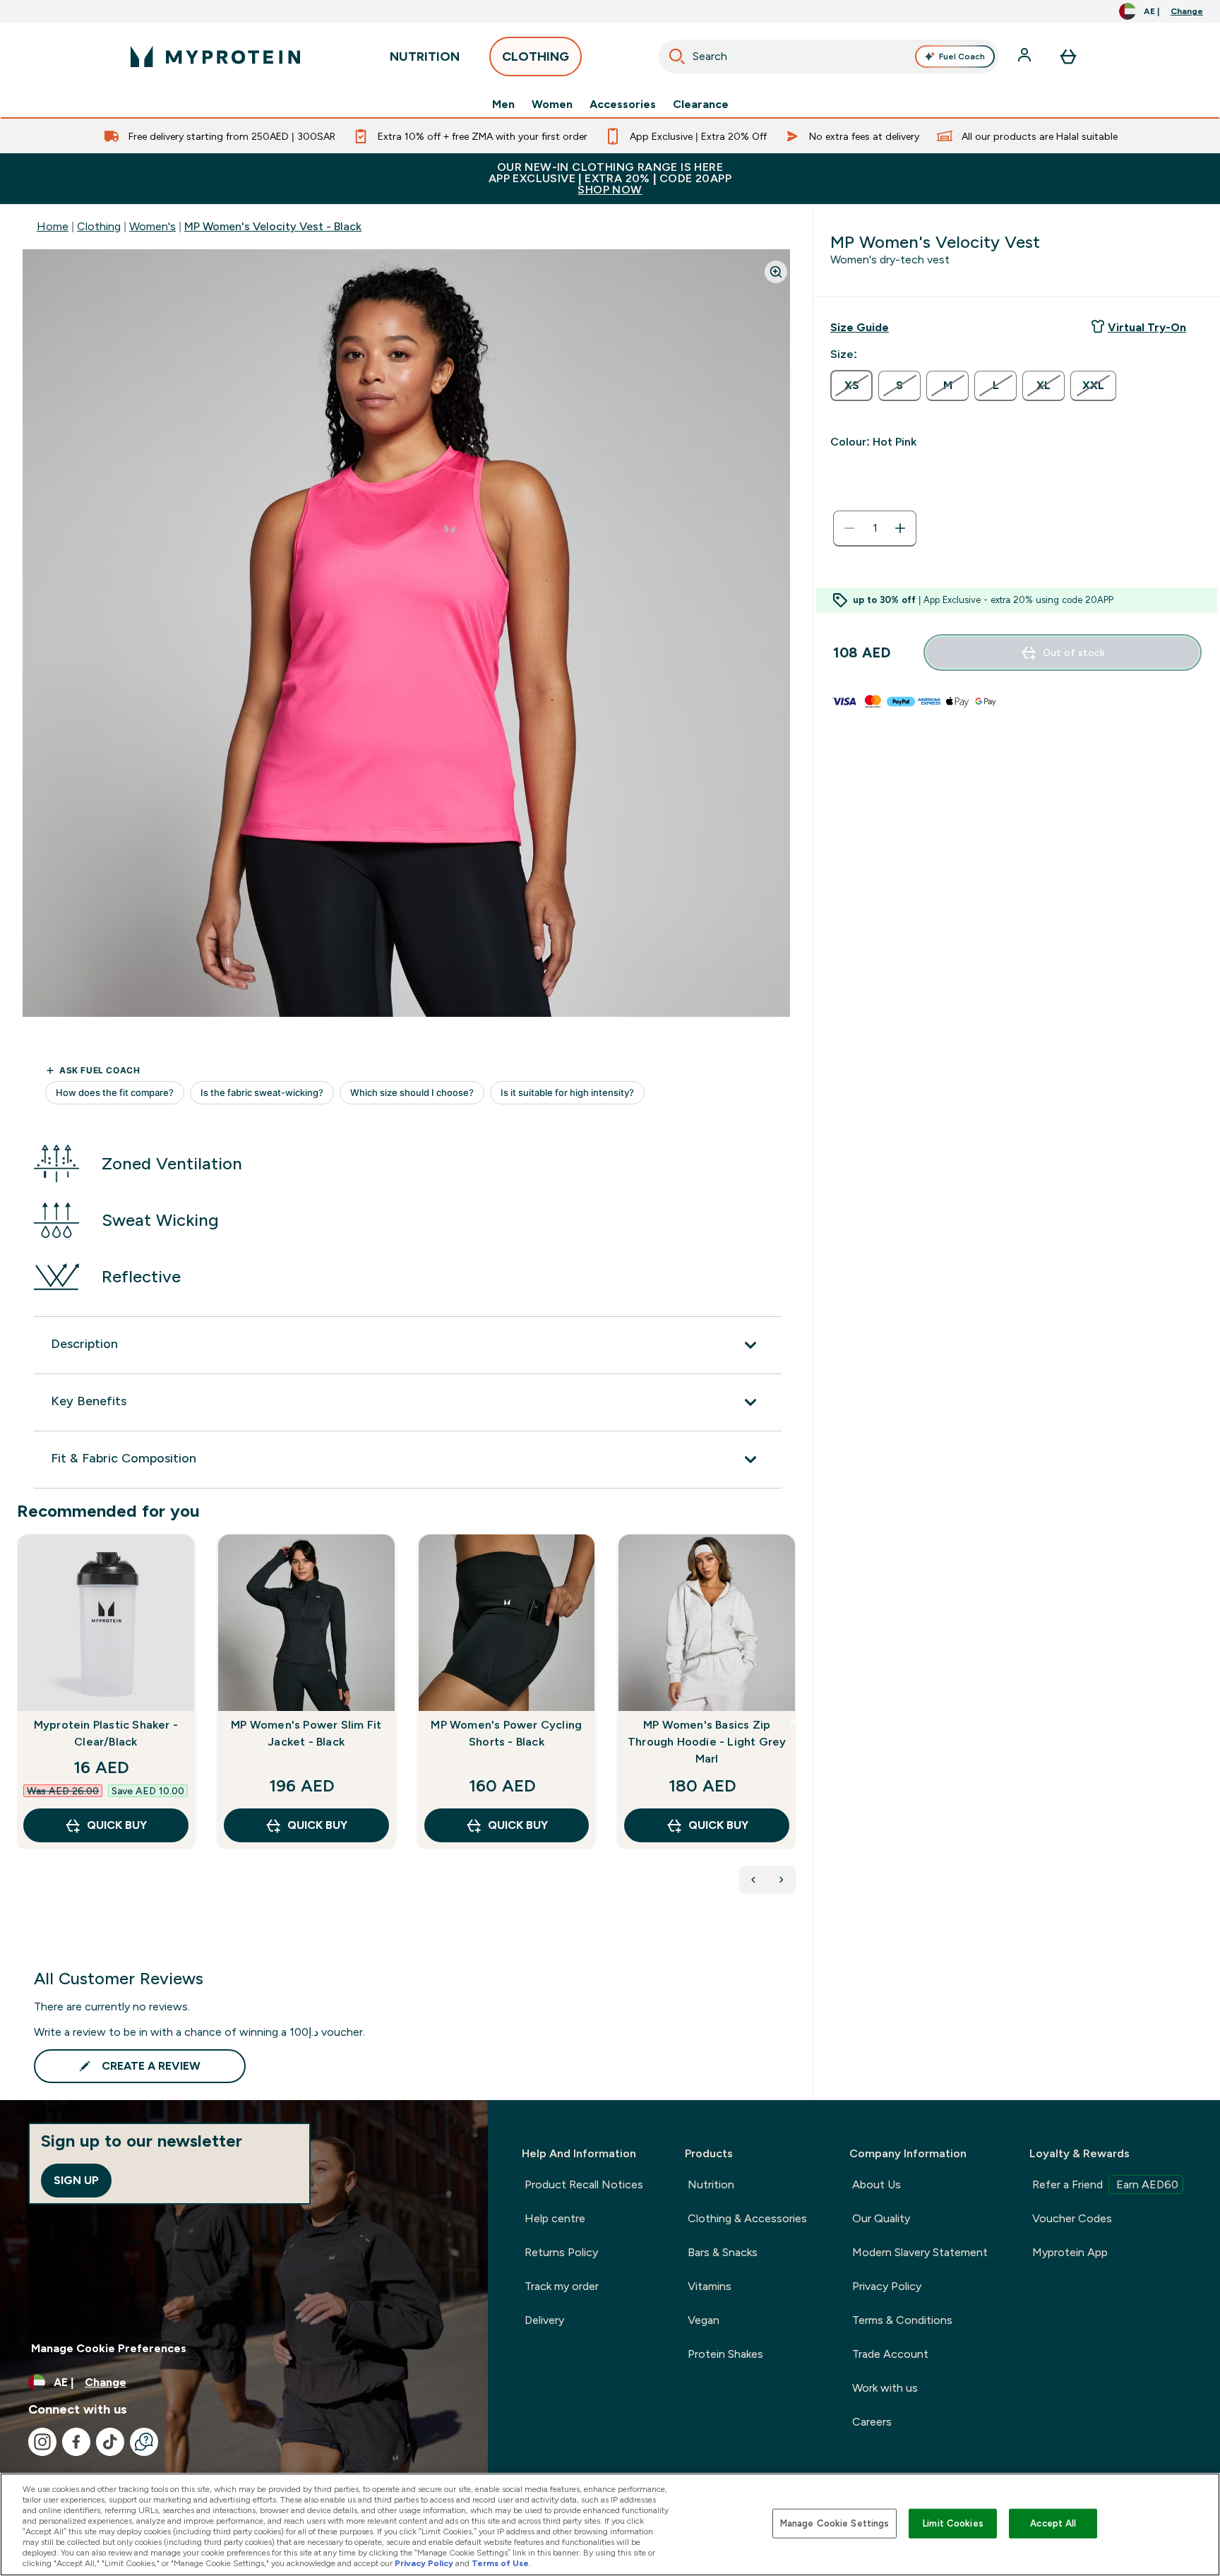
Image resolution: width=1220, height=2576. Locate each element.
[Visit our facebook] (76, 2442)
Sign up (76, 2180)
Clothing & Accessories (747, 2218)
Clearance (701, 105)
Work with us (885, 2388)
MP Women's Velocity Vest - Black (273, 226)
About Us (877, 2184)
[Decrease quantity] (849, 528)
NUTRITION (425, 56)
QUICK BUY (117, 1825)
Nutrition (711, 2184)
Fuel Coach (962, 56)
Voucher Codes (1072, 2218)
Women (552, 105)
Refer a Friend (1105, 2184)
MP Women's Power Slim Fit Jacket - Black (306, 1733)
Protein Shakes (725, 2354)
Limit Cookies (953, 2523)
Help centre (555, 2218)
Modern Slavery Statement (920, 2252)
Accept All (1053, 2523)
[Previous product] (753, 1880)
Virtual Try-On (1147, 327)
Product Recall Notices (584, 2184)
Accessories (623, 105)
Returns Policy (561, 2252)
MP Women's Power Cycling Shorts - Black (506, 1733)
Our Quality (881, 2218)
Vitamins (710, 2286)
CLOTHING (536, 56)
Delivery (544, 2320)
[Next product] (782, 1880)
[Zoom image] (776, 272)
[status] (875, 528)
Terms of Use (500, 2563)
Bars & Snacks (723, 2252)
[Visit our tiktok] (110, 2442)
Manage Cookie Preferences (109, 2348)
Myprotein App (1070, 2252)
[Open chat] (144, 2442)
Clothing (99, 226)
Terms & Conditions (902, 2320)
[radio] (851, 386)
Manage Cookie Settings (835, 2523)
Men (503, 105)
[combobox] (829, 56)
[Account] (1026, 56)
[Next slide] (793, 1722)
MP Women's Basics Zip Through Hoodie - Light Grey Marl (707, 1742)
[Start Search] (677, 56)
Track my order (562, 2286)
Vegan (704, 2320)
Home (53, 226)
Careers (872, 2422)
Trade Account (890, 2354)
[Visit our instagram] (42, 2442)
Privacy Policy (887, 2286)
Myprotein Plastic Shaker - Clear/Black (106, 1733)
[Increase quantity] (900, 528)
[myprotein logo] (215, 56)
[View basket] (1068, 56)
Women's (152, 226)
